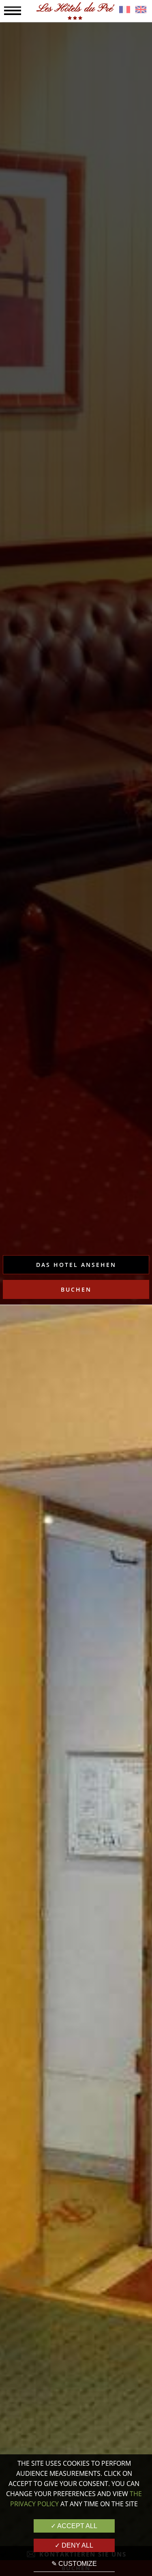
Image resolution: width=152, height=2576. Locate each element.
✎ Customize (74, 2564)
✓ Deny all (74, 2545)
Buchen (76, 1289)
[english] (141, 11)
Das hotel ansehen (76, 1265)
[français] (125, 11)
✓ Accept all (74, 2526)
